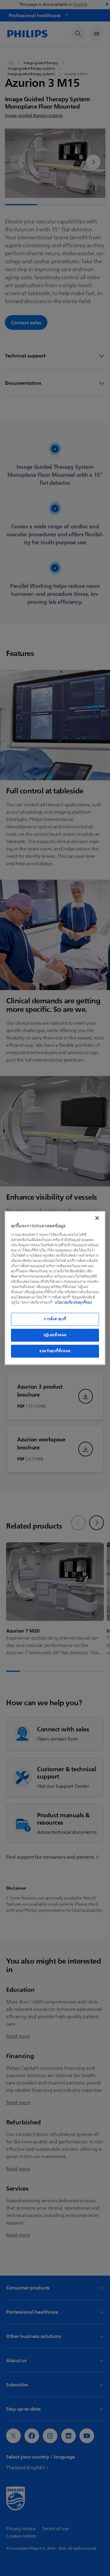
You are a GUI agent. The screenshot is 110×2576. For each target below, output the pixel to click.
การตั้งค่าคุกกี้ (55, 1319)
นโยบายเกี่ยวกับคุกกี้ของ (73, 1302)
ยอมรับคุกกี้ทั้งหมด (55, 1351)
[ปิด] (97, 1218)
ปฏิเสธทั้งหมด (55, 1335)
